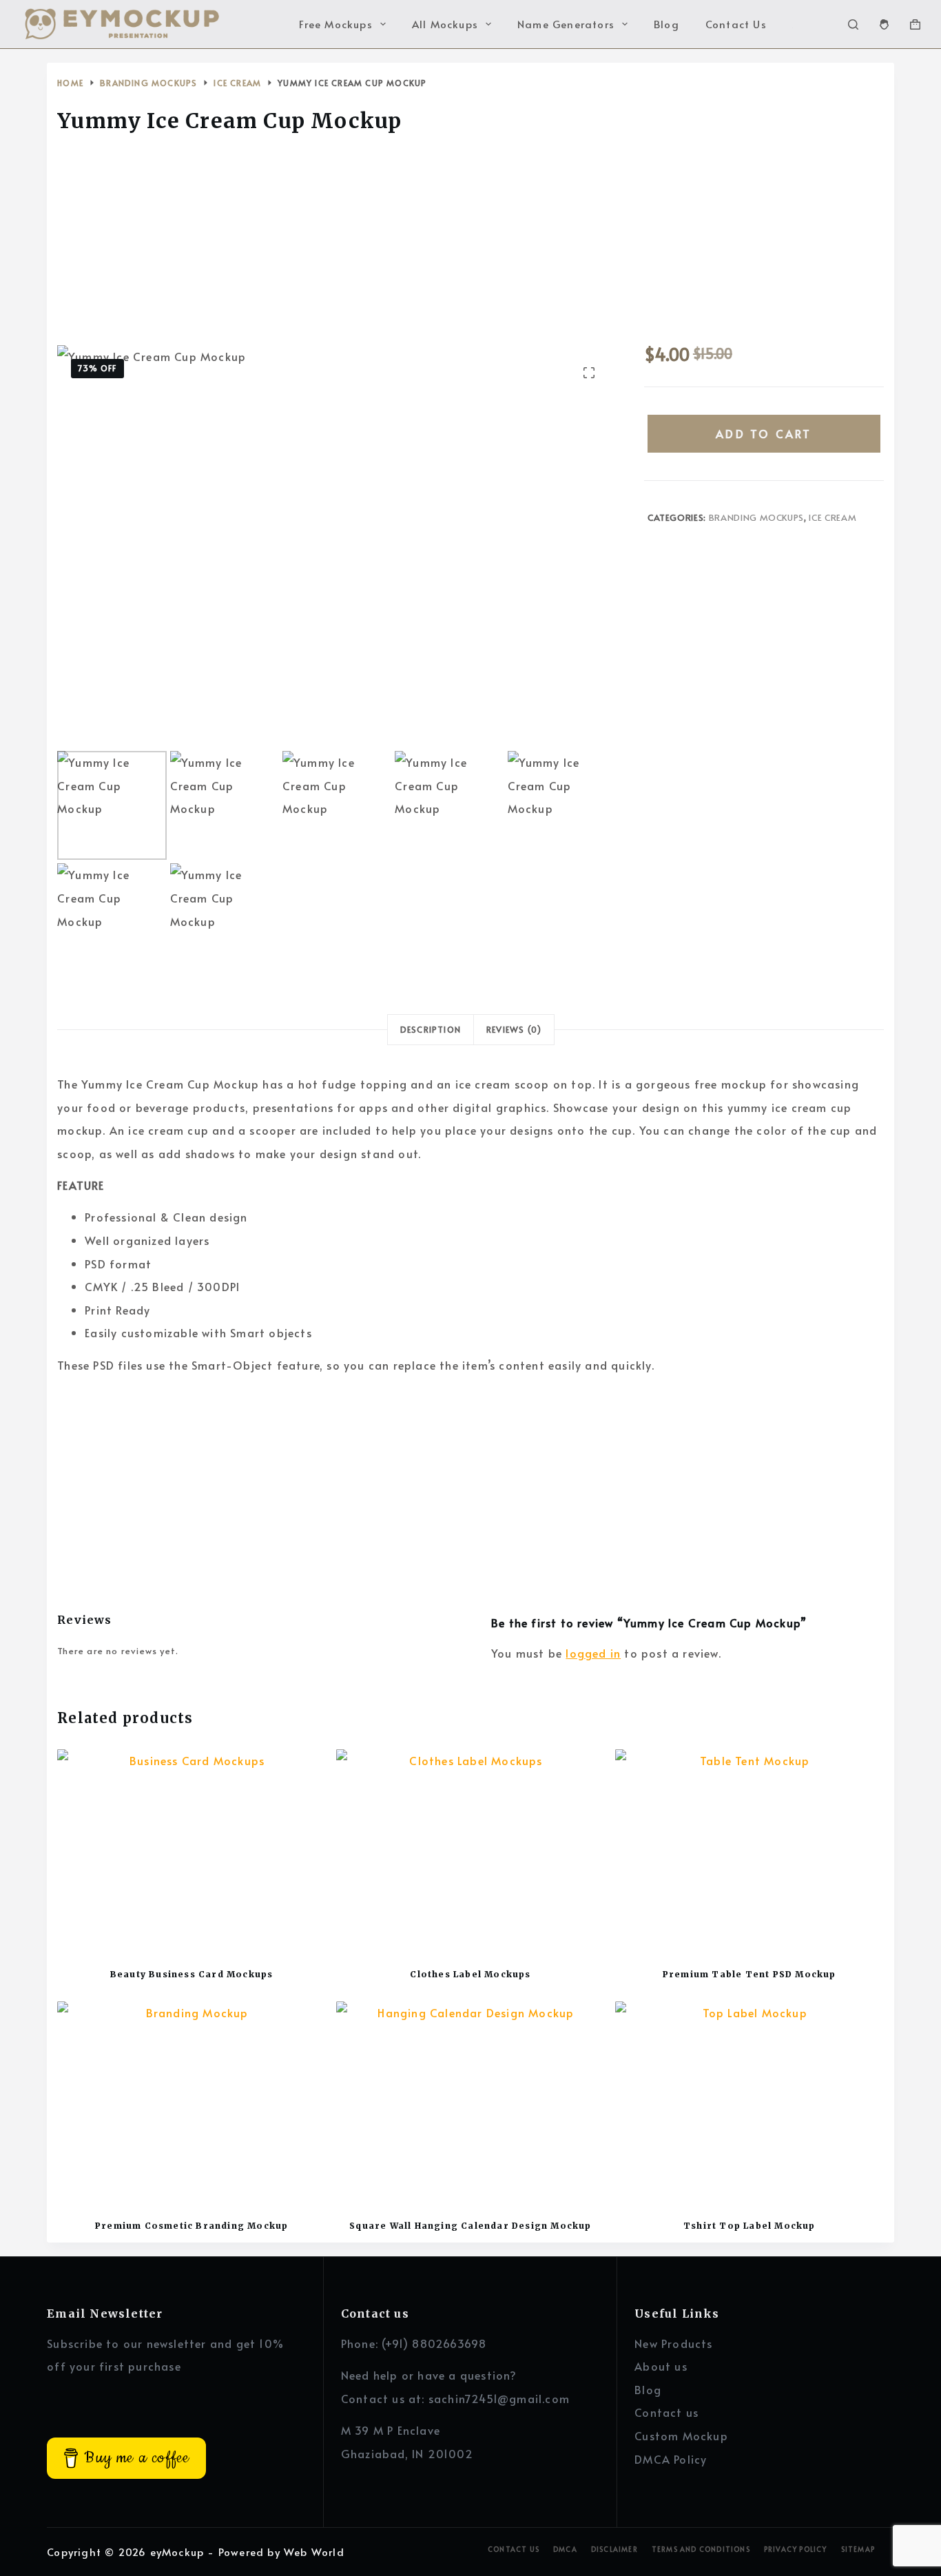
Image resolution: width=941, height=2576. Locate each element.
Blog (666, 24)
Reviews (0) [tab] (514, 1029)
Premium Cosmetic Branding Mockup (192, 2226)
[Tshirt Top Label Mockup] (749, 2102)
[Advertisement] (470, 243)
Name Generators (566, 24)
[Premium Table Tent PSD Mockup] (749, 1850)
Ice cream (833, 517)
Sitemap (858, 2549)
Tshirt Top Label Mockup (749, 2226)
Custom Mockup (681, 2435)
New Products (673, 2343)
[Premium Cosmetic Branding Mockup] (192, 2102)
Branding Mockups (756, 517)
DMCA (565, 2549)
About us (661, 2366)
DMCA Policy (671, 2459)
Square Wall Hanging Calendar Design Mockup (470, 2226)
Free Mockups (335, 24)
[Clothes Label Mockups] (470, 1850)
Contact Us (736, 24)
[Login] (884, 24)
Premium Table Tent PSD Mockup (749, 1974)
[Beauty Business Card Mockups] (192, 1850)
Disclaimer (614, 2549)
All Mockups (445, 24)
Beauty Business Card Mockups (192, 1974)
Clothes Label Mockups (470, 1974)
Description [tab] (431, 1029)
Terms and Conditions (701, 2549)
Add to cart (764, 433)
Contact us (666, 2412)
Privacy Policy (796, 2549)
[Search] (853, 24)
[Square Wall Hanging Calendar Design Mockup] (470, 2102)
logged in (593, 1653)
